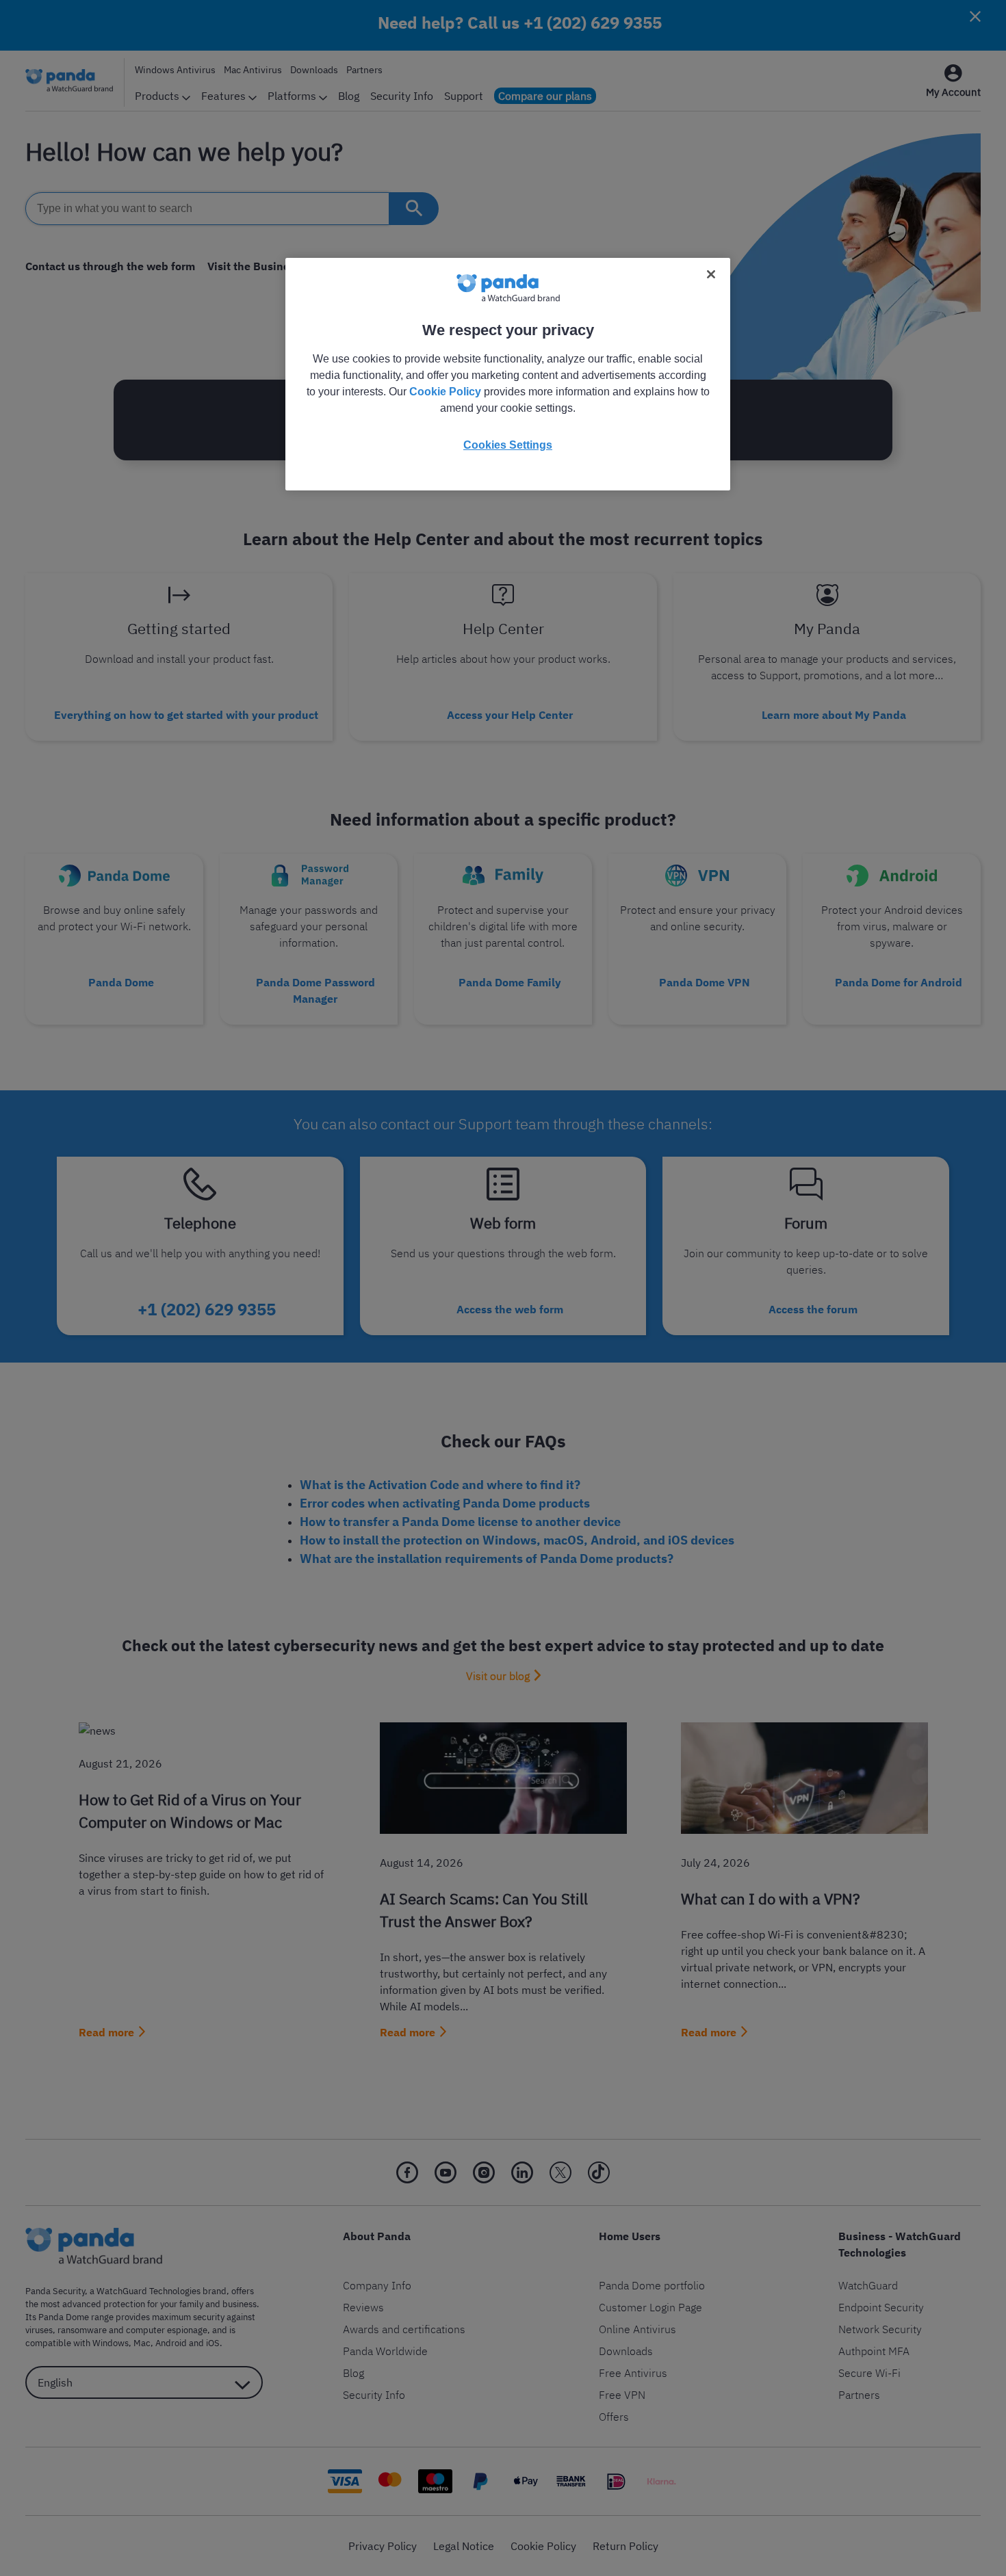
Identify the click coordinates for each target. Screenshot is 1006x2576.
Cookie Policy (445, 392)
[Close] (711, 274)
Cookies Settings (508, 445)
